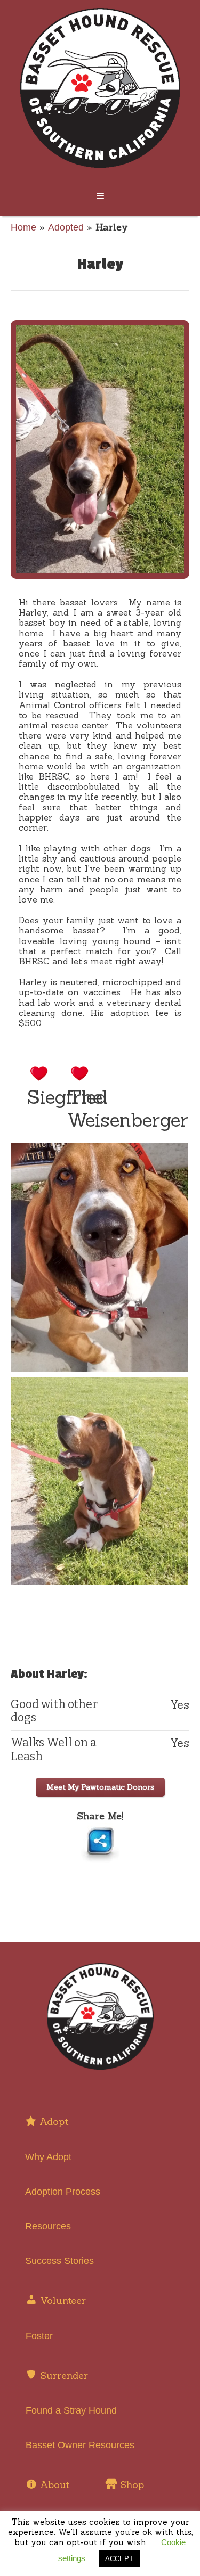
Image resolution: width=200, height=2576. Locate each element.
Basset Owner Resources (80, 2445)
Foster (39, 2336)
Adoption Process (63, 2192)
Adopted (66, 227)
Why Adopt (48, 2157)
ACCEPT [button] (119, 2559)
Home (23, 227)
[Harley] (100, 449)
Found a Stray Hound (71, 2410)
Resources (48, 2226)
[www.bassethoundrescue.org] (100, 88)
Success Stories (59, 2261)
